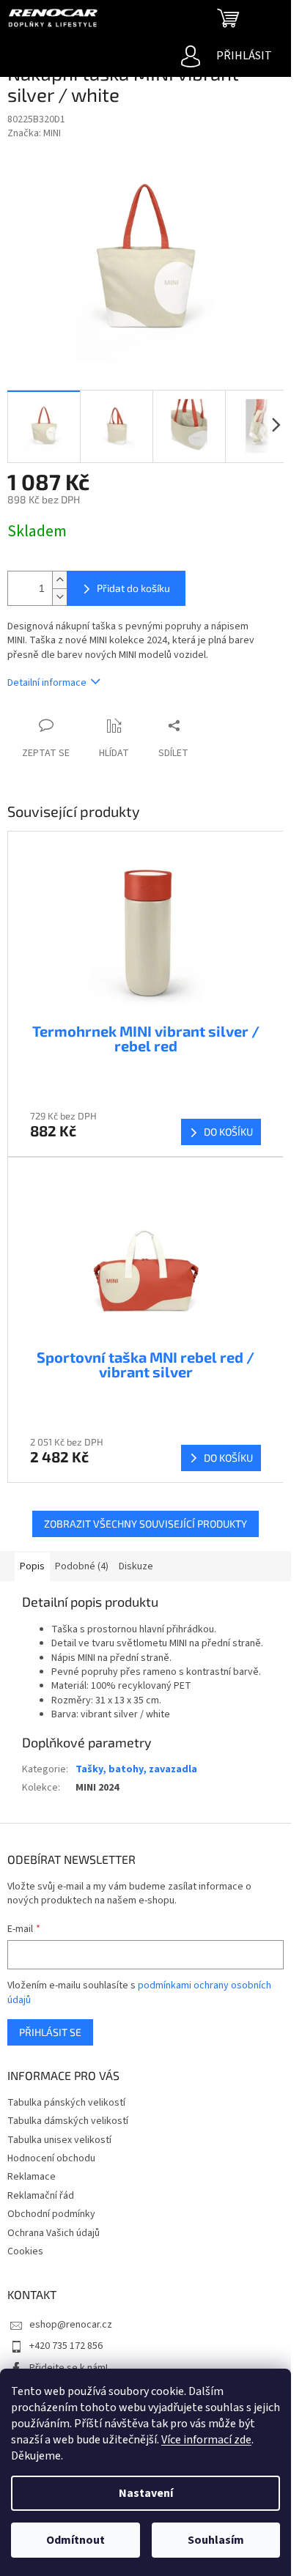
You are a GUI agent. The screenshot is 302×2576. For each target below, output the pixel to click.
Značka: (34, 133)
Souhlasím (216, 2540)
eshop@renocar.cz (71, 2325)
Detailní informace (47, 683)
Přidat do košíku (133, 588)
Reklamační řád (41, 2196)
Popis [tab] (32, 1566)
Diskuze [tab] (136, 1566)
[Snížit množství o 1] (59, 597)
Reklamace (32, 2177)
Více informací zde (206, 2440)
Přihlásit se (50, 2032)
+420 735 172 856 (66, 2346)
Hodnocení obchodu (51, 2158)
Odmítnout (75, 2540)
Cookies (25, 2251)
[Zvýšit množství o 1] (59, 580)
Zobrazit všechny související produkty (146, 1524)
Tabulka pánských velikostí (66, 2103)
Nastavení (146, 2493)
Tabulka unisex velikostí (59, 2140)
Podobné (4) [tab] (82, 1566)
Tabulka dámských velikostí (68, 2121)
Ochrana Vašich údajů (54, 2233)
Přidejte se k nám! (69, 2368)
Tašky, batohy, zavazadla (136, 1769)
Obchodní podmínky (51, 2214)
